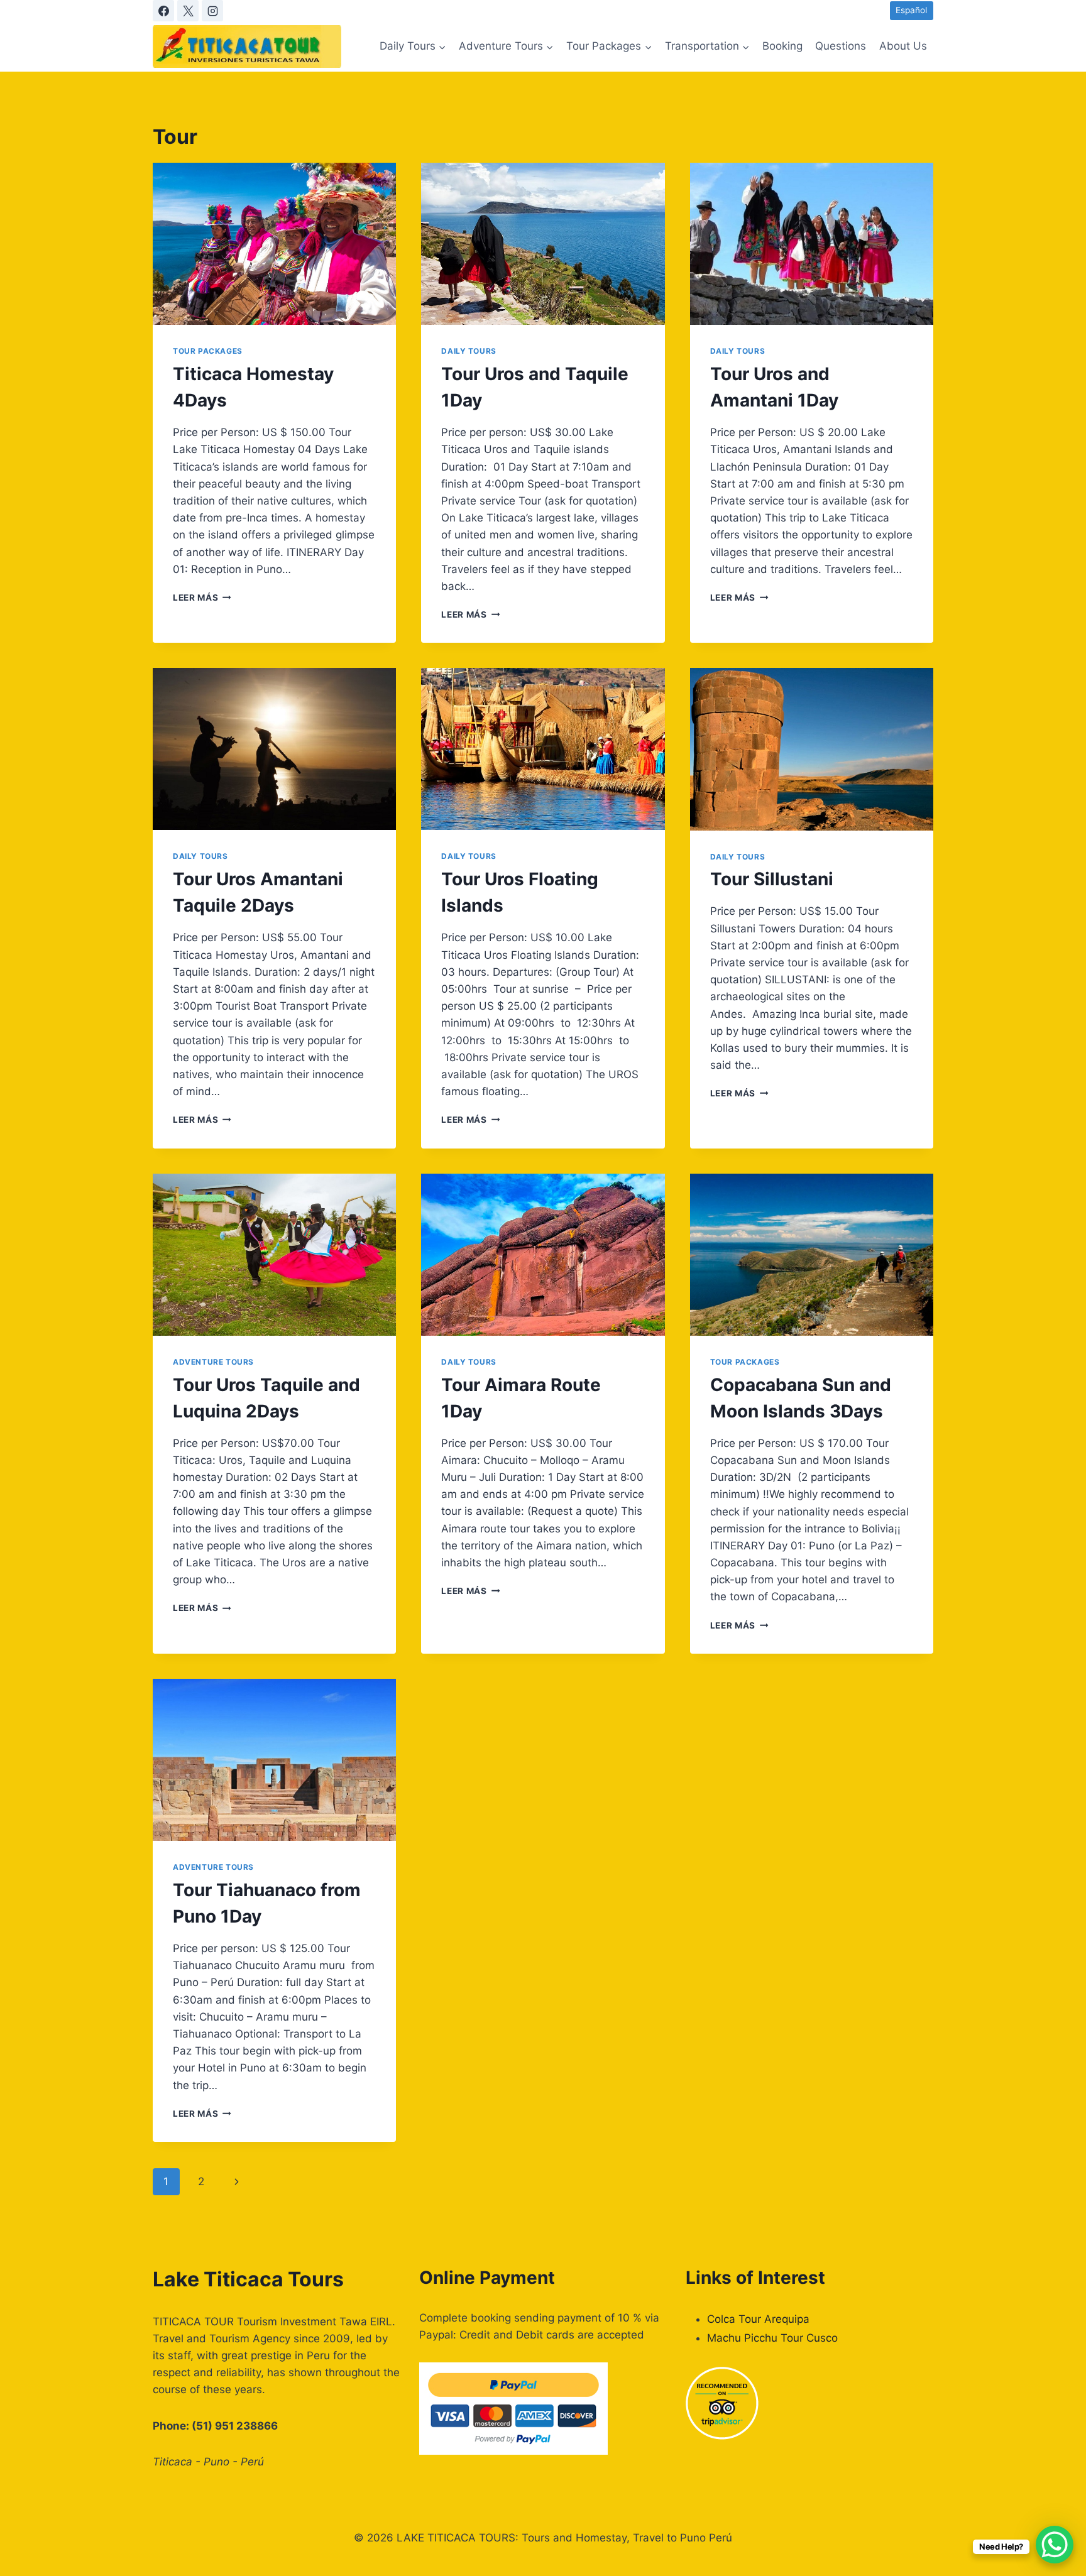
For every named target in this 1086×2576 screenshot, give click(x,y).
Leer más (202, 598)
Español (911, 10)
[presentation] (274, 244)
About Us (903, 46)
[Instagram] (212, 11)
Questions (841, 46)
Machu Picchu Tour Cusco (772, 2338)
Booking (782, 46)
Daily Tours (469, 351)
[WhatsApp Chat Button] (1055, 2545)
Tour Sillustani (772, 879)
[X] (188, 11)
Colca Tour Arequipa (758, 2319)
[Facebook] (163, 11)
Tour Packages (208, 351)
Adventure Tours (213, 1362)
